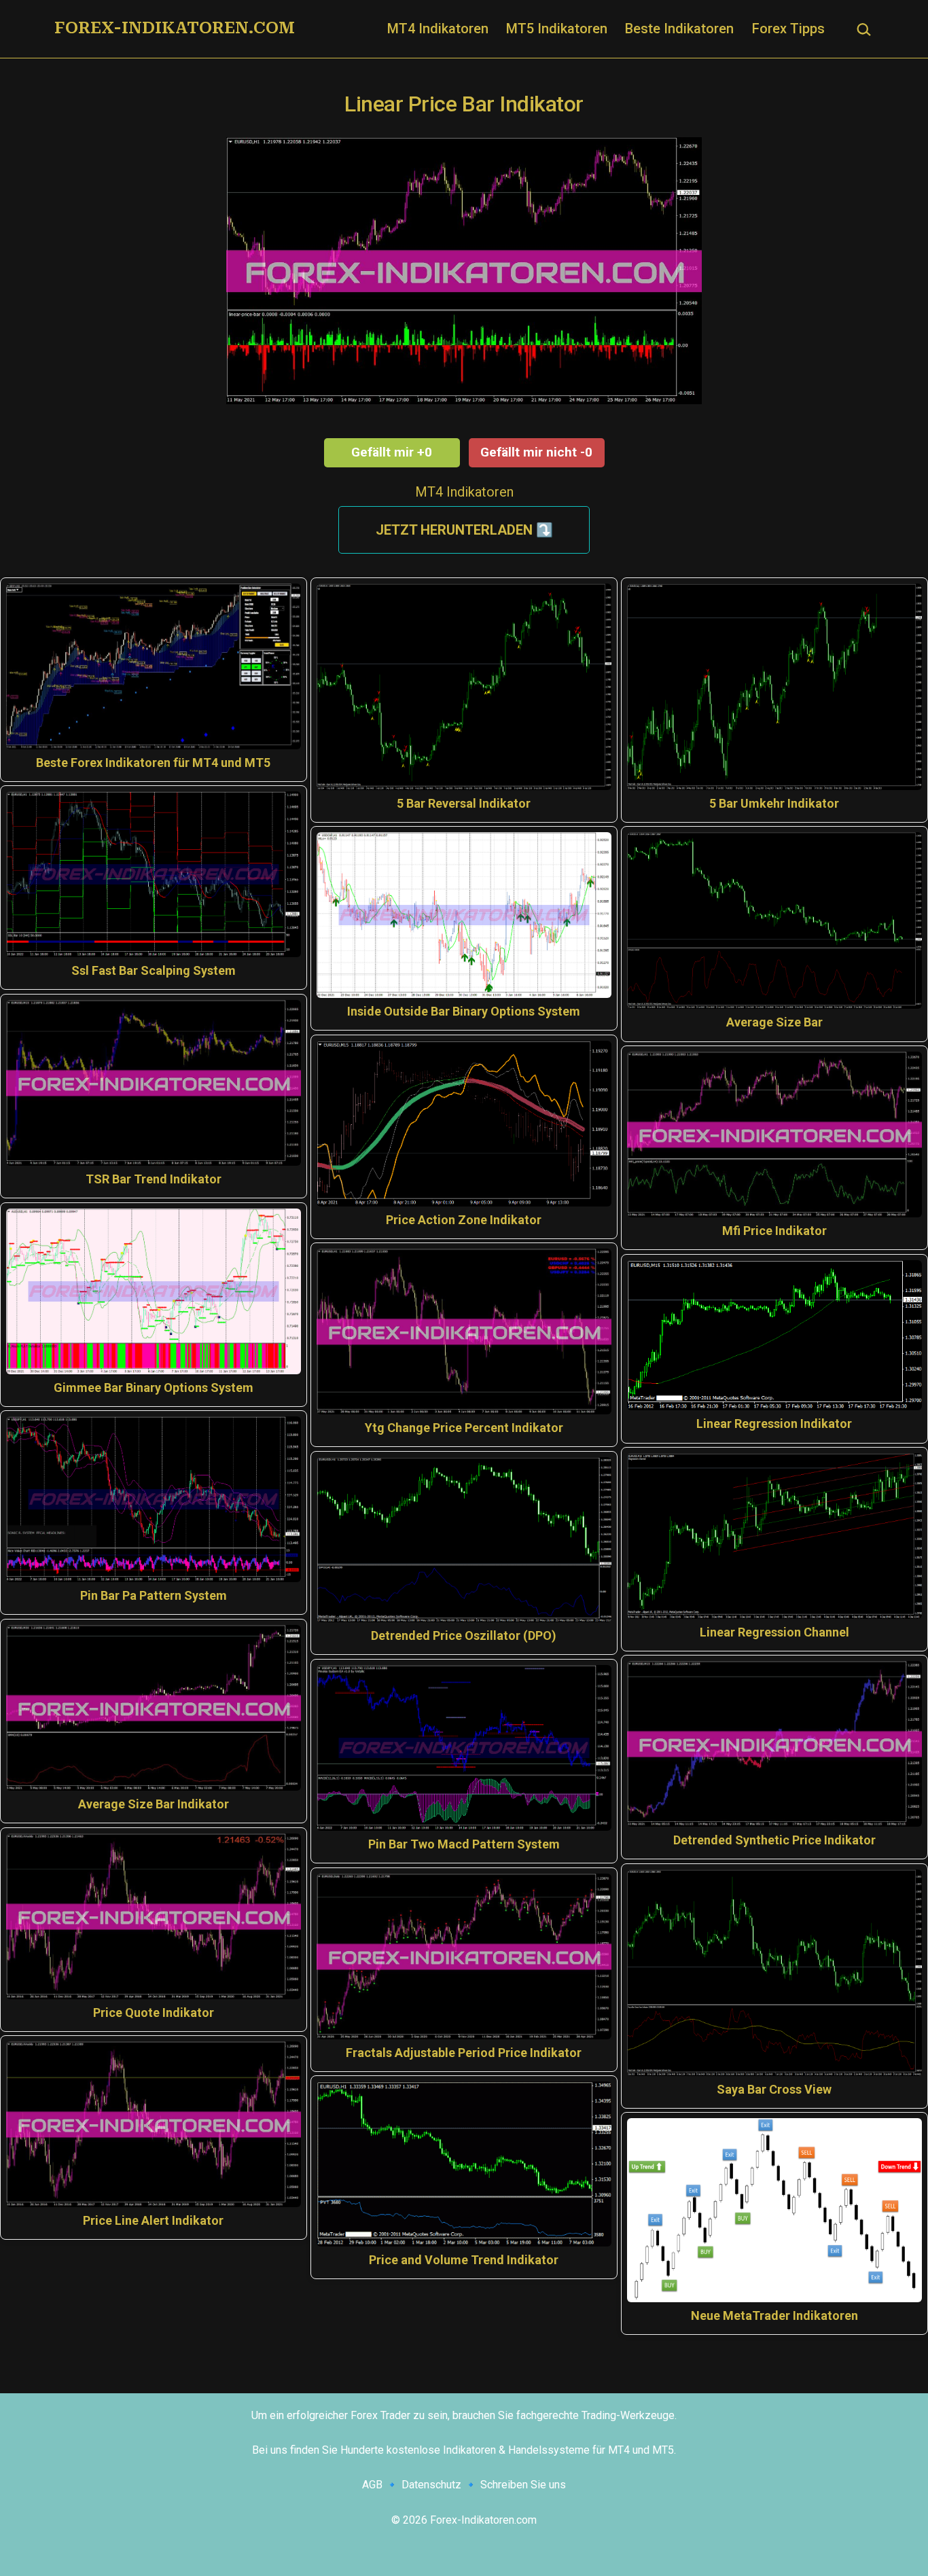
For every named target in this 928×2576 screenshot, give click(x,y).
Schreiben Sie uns (523, 2485)
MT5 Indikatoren (557, 29)
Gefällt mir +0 (392, 452)
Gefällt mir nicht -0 (536, 452)
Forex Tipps (788, 29)
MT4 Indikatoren (438, 29)
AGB (372, 2485)
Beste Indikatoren (679, 29)
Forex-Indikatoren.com (175, 28)
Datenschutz (431, 2485)
